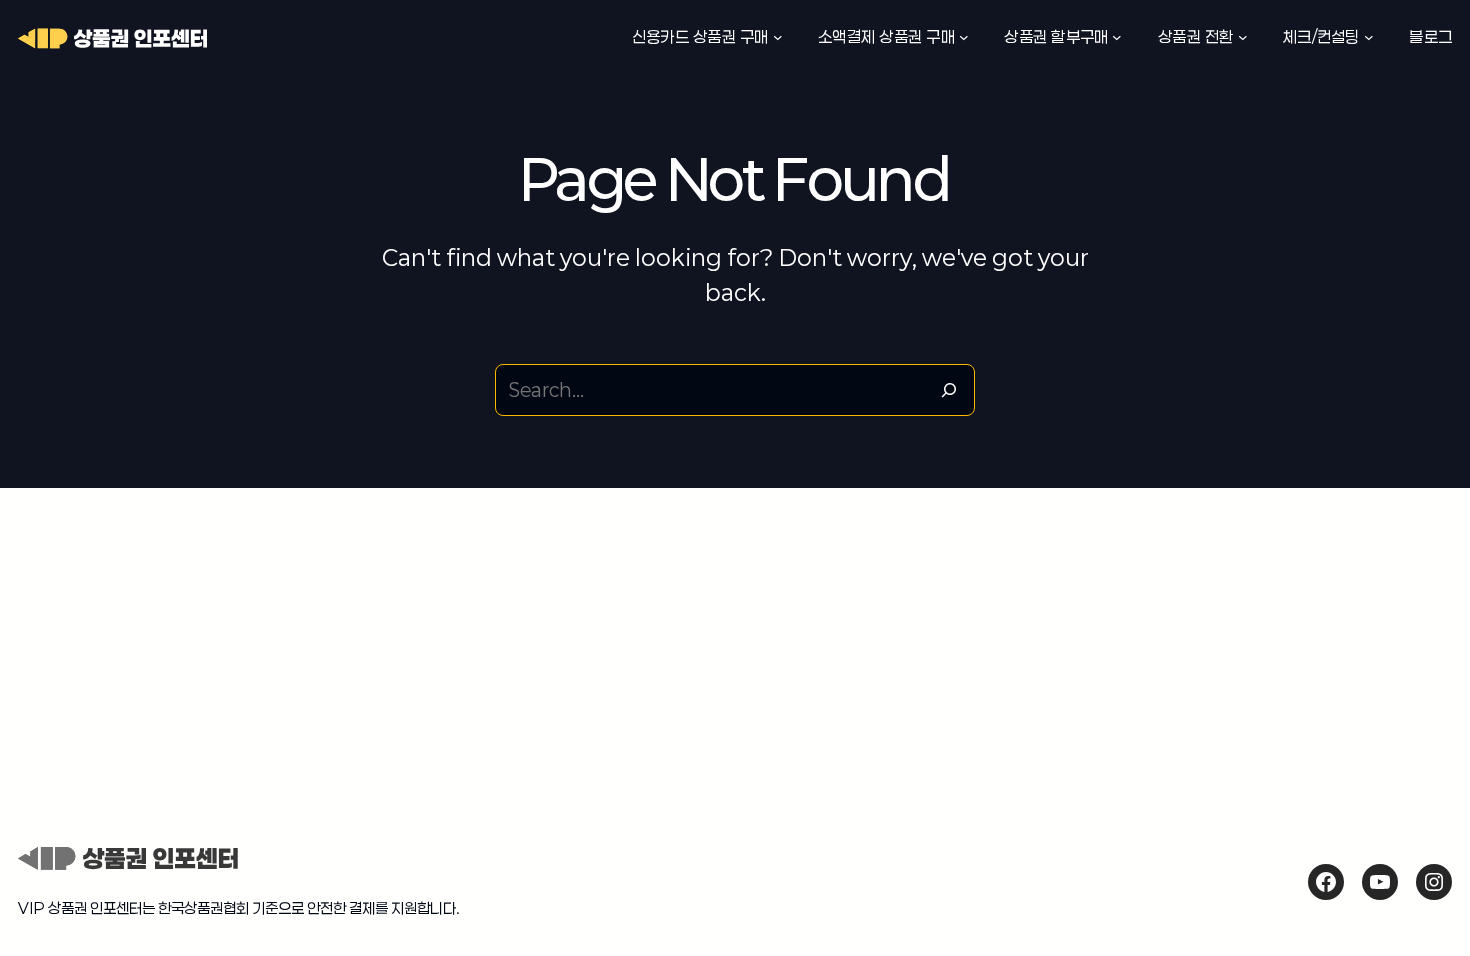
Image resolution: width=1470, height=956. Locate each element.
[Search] (949, 390)
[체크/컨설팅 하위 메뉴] (1369, 37)
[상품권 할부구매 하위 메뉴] (1117, 37)
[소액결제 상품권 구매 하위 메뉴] (964, 37)
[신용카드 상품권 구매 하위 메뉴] (778, 37)
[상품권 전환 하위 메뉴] (1243, 37)
